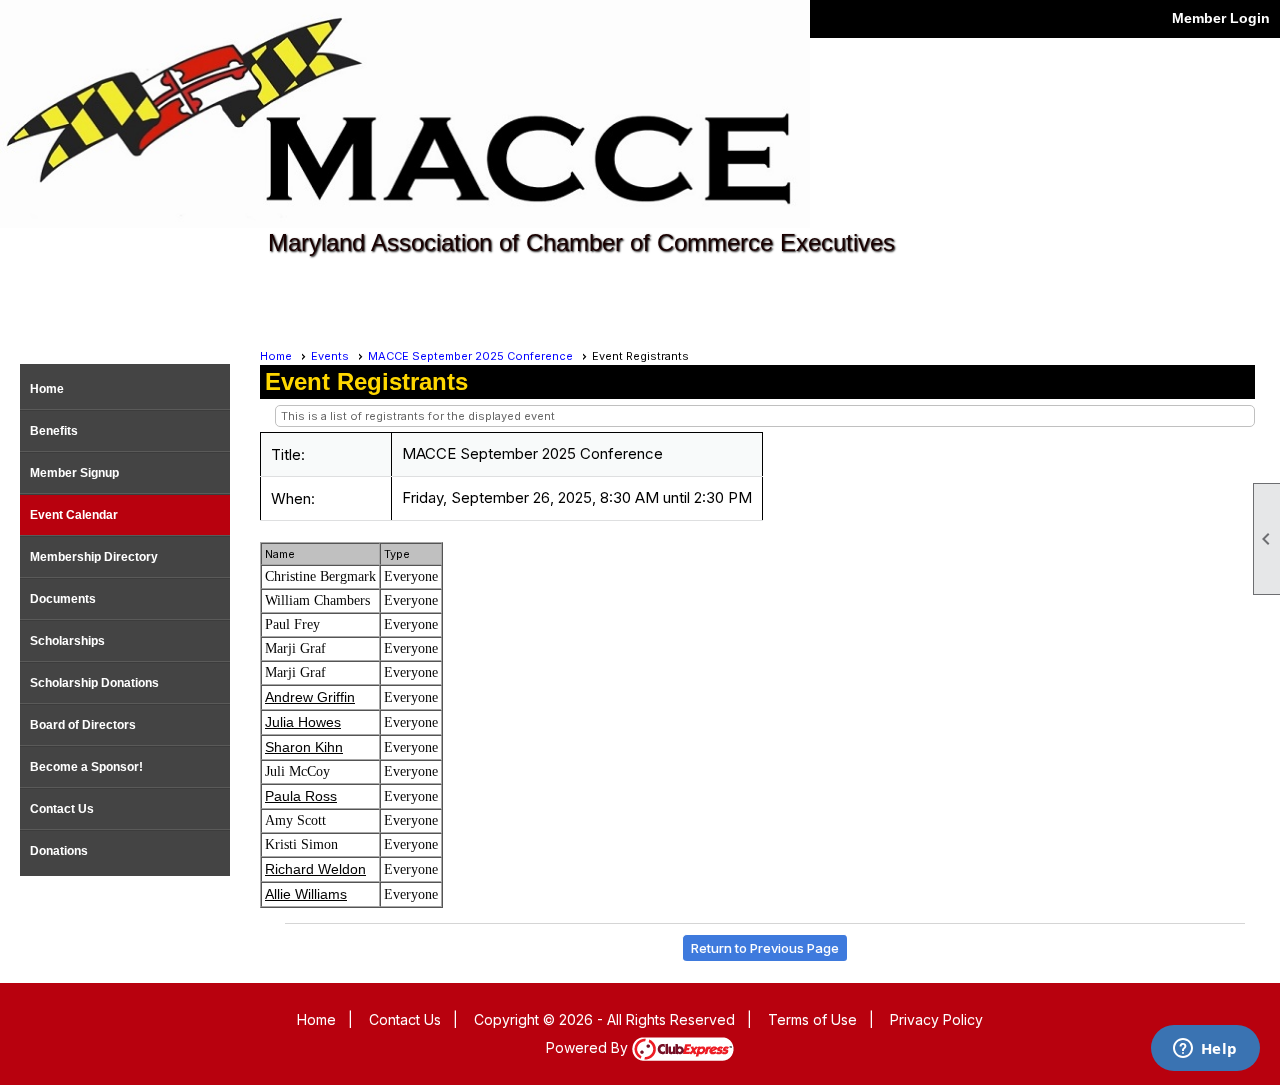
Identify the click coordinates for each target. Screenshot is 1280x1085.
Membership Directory (94, 557)
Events (330, 356)
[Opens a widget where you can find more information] (1205, 1050)
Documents (63, 599)
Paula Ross (301, 796)
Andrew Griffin (310, 697)
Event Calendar (74, 515)
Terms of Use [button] (812, 1019)
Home (47, 389)
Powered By (589, 1047)
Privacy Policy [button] (936, 1019)
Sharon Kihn (304, 747)
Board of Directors (83, 725)
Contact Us (62, 809)
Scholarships (67, 641)
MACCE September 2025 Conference (470, 356)
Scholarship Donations (94, 683)
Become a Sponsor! (86, 767)
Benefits (54, 431)
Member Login (1221, 18)
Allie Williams (306, 894)
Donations (59, 851)
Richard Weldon (315, 869)
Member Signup (74, 473)
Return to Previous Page (765, 948)
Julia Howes (303, 722)
